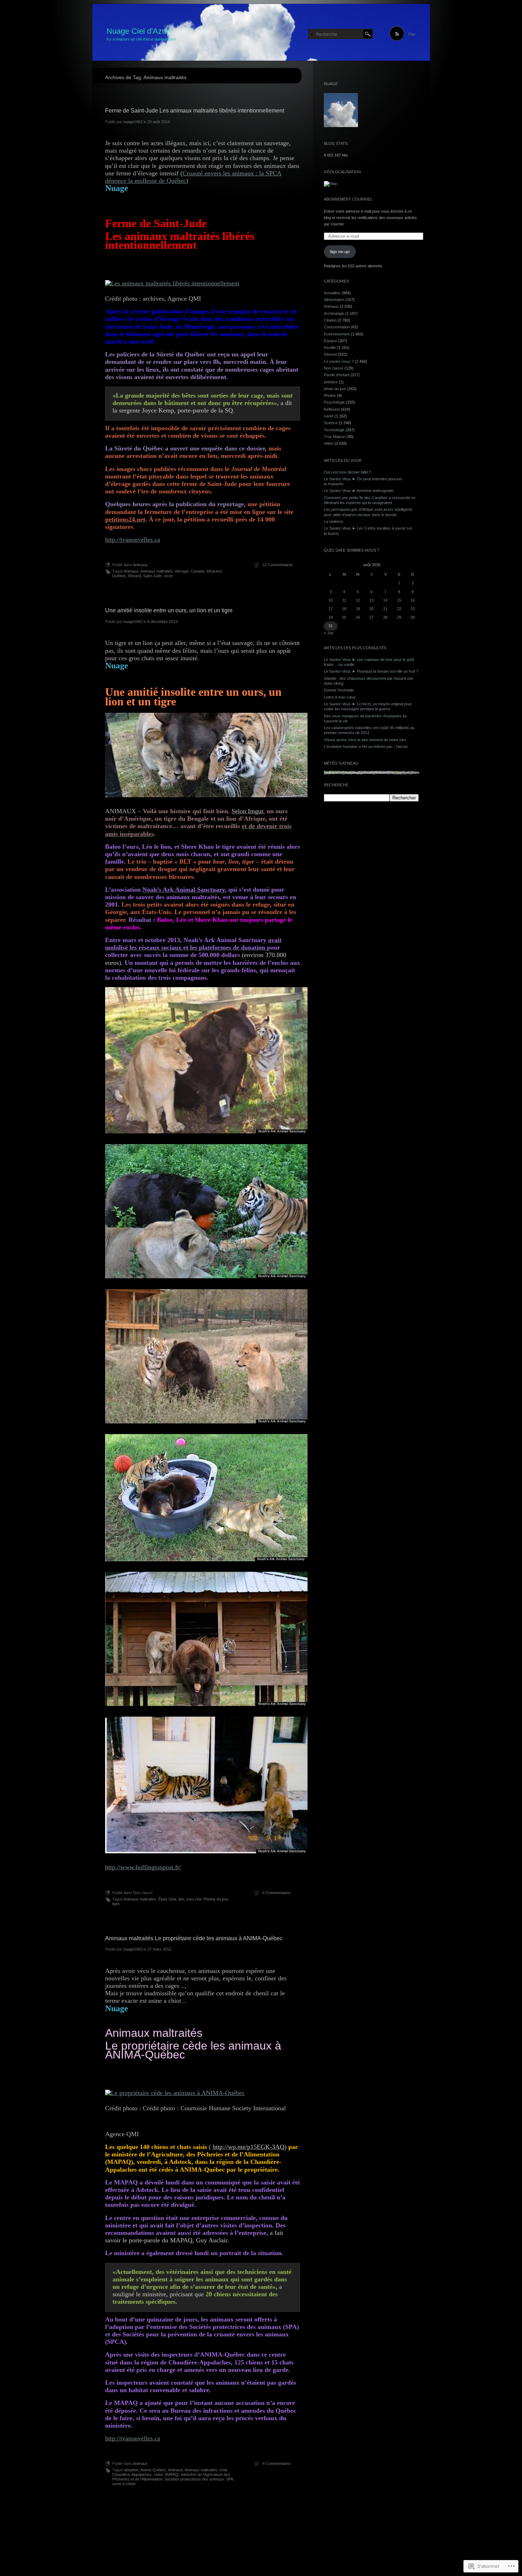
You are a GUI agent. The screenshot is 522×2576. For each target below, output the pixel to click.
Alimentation (334, 300)
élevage (182, 571)
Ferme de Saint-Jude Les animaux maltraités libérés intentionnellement (195, 111)
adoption (131, 2470)
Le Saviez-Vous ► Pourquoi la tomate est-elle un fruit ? (371, 671)
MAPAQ (172, 2474)
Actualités (332, 293)
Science (331, 423)
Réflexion (332, 409)
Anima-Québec (153, 2470)
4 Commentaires (277, 1893)
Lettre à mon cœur (340, 697)
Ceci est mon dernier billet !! (348, 472)
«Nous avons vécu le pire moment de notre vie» (365, 740)
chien (158, 2474)
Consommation (337, 327)
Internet (330, 354)
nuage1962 (133, 122)
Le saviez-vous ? (339, 361)
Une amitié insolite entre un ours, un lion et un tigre (169, 610)
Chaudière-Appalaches (132, 2474)
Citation (330, 320)
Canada (197, 571)
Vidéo (329, 443)
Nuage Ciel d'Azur (138, 31)
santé (329, 416)
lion (181, 1899)
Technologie (334, 430)
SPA (230, 2479)
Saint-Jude (152, 576)
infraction (214, 571)
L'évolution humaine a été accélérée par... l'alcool (366, 746)
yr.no (397, 772)
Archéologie (334, 313)
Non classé (334, 368)
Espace (330, 341)
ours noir (194, 1899)
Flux (412, 34)
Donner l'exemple (339, 690)
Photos (330, 395)
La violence (334, 521)
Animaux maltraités (157, 571)
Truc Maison (335, 437)
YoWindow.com (339, 772)
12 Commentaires (278, 565)
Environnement (337, 334)
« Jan (329, 633)
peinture (331, 382)
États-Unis (167, 1899)
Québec (119, 576)
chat (223, 2470)
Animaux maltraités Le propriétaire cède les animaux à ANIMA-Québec (194, 1938)
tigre (116, 1904)
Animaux (140, 565)
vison (168, 576)
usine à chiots (124, 2484)
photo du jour (335, 389)
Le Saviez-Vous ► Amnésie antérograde (359, 491)
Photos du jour (216, 1899)
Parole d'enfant (337, 375)
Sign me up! (340, 252)
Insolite (330, 348)
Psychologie (334, 402)
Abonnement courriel (348, 199)
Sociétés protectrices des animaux (194, 2479)
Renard (135, 576)
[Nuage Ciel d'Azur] (261, 33)
